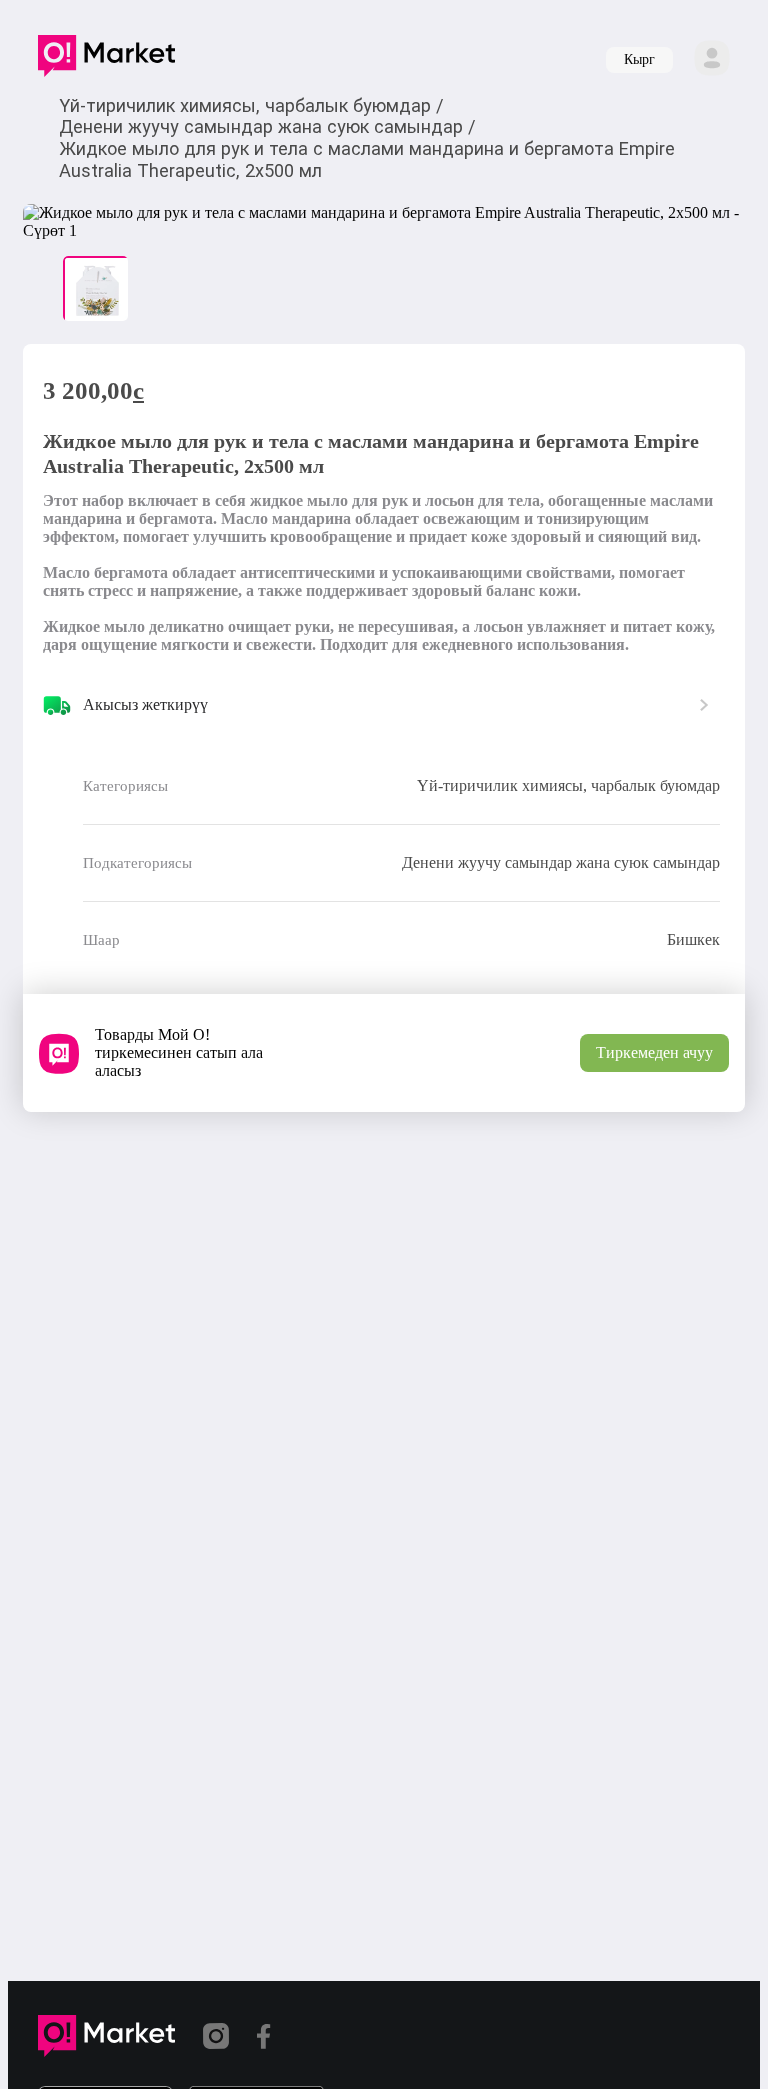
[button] (106, 60)
